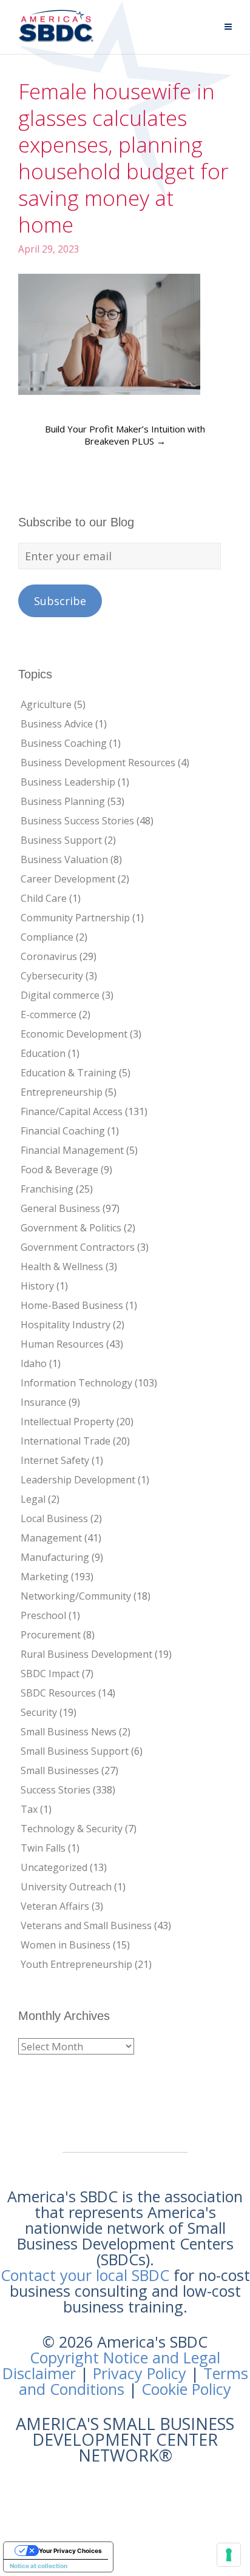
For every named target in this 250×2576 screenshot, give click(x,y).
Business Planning (63, 801)
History (37, 1286)
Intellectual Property (67, 1422)
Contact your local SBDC (85, 2275)
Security (39, 1712)
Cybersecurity (52, 976)
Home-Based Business (72, 1305)
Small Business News (69, 1732)
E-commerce (49, 1015)
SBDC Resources (58, 1693)
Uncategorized (54, 1867)
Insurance (43, 1402)
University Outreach (66, 1887)
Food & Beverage (59, 1170)
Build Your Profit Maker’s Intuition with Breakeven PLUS (125, 435)
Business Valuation (64, 859)
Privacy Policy (140, 2373)
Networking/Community (76, 1596)
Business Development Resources (98, 763)
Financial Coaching (63, 1131)
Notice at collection (39, 2566)
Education (43, 1053)
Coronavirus (49, 956)
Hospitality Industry (66, 1325)
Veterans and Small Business (86, 1925)
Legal (33, 1499)
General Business (60, 1208)
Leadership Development (78, 1480)
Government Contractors (78, 1247)
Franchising (47, 1189)
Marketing (45, 1577)
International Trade (66, 1441)
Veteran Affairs (55, 1906)
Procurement (51, 1635)
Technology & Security (72, 1829)
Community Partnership (75, 918)
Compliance (47, 937)
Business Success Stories (77, 821)
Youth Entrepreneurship (76, 1964)
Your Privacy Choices (70, 2551)
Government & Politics (71, 1228)
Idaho (34, 1363)
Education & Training (69, 1073)
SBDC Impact (50, 1674)
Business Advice (57, 724)
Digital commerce (60, 995)
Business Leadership (68, 782)
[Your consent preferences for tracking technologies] (229, 2555)
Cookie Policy (186, 2389)
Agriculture (46, 704)
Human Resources (62, 1344)
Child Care (44, 898)
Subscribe (60, 601)
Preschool (43, 1615)
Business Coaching (64, 743)
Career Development (68, 879)
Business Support (61, 840)
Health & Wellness (62, 1266)
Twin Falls (43, 1848)
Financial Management (72, 1150)
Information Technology (76, 1383)
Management (51, 1538)
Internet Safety (55, 1460)
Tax (29, 1809)
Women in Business (66, 1945)
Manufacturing (55, 1557)
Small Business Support (75, 1751)
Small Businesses (60, 1770)
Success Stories (56, 1790)
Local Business (54, 1518)
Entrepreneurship (62, 1092)
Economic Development (74, 1034)
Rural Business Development (86, 1654)
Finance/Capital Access (72, 1111)
